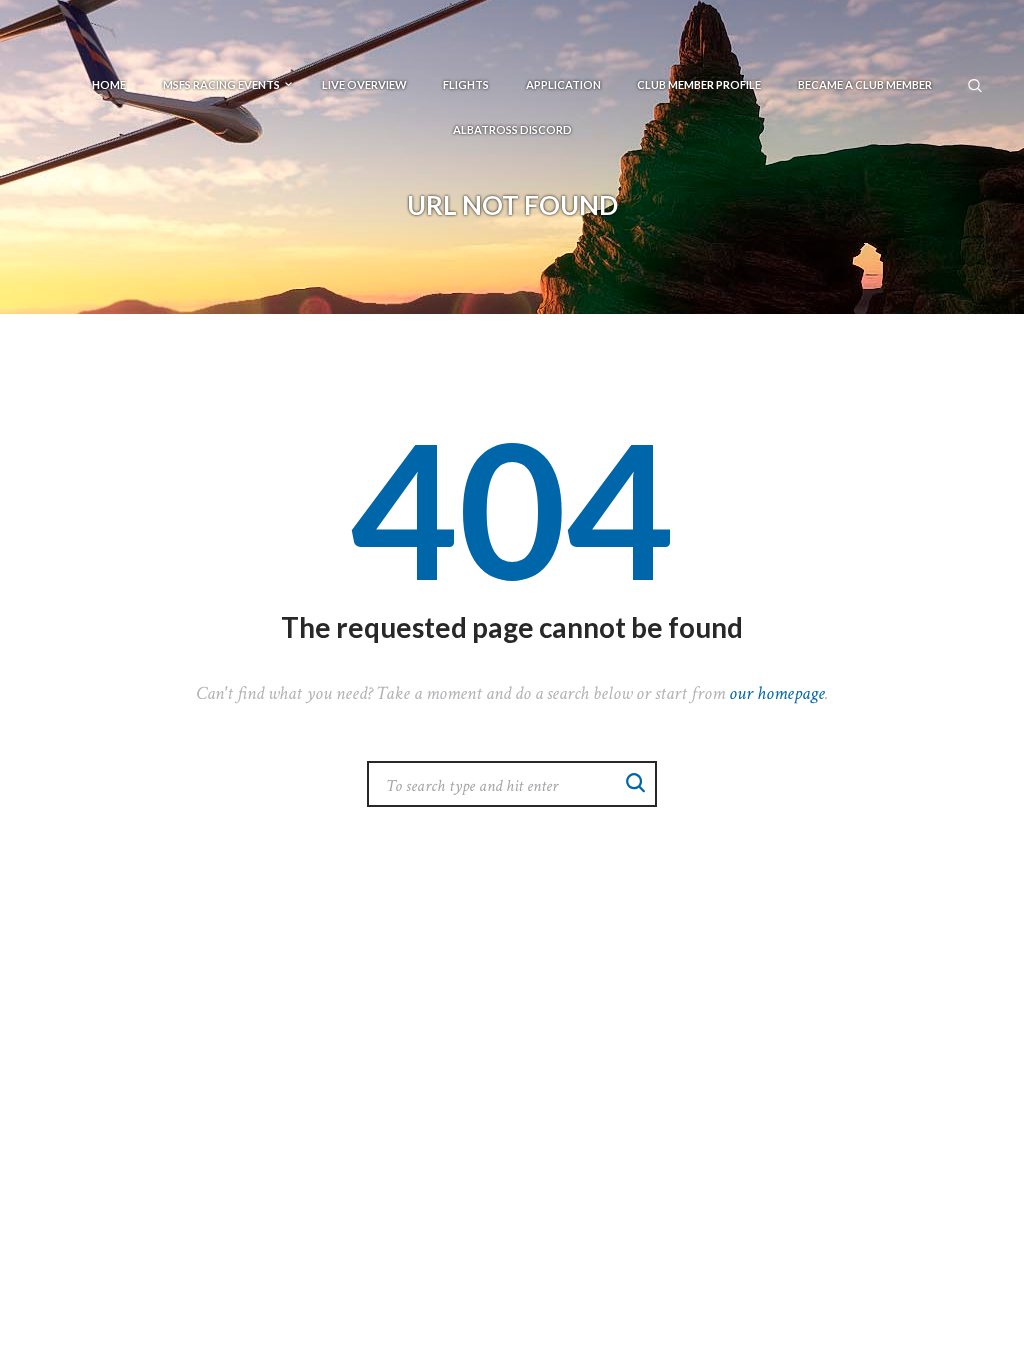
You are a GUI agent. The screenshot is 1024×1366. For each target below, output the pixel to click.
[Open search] (976, 84)
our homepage (777, 693)
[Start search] (635, 781)
